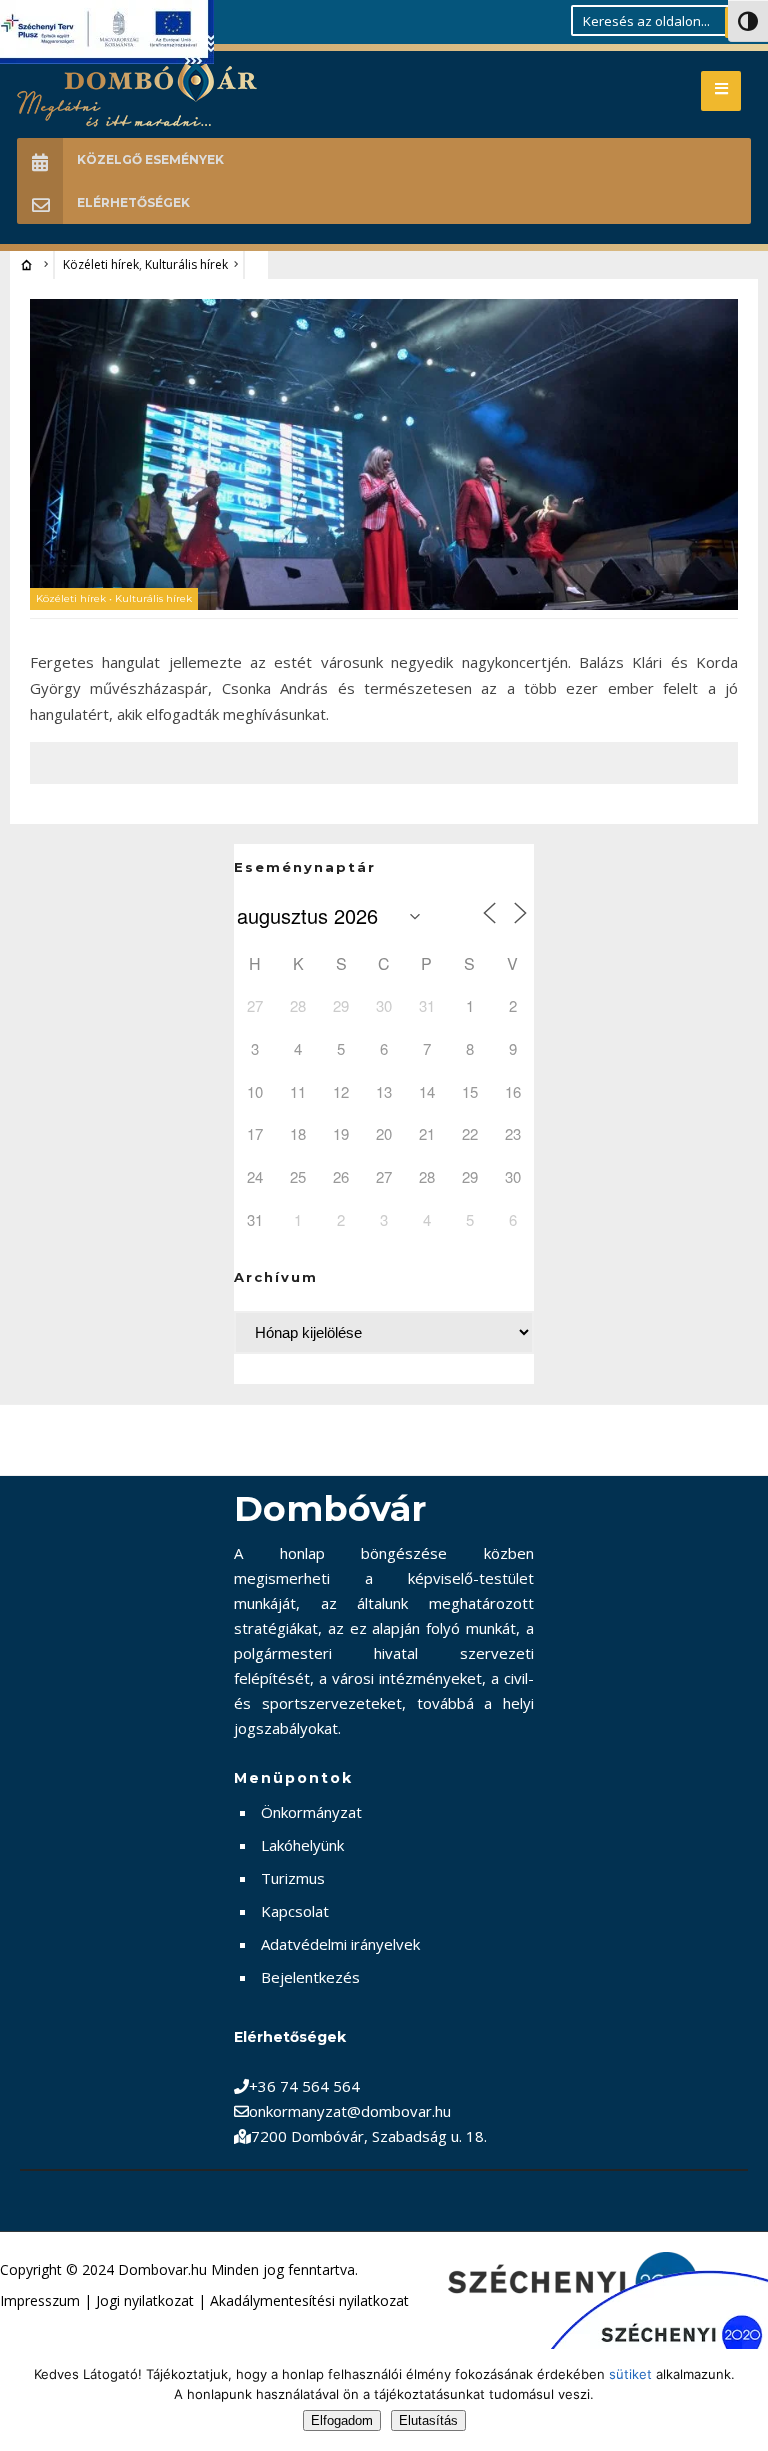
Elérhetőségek (133, 202)
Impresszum (40, 2300)
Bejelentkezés (310, 1977)
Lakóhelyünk (302, 1845)
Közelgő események (150, 159)
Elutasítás (428, 2420)
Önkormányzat (311, 1812)
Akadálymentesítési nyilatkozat (309, 2300)
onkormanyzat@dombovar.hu (350, 2111)
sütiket (630, 2374)
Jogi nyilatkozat (145, 2300)
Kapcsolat (295, 1911)
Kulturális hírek (186, 264)
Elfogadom (342, 2420)
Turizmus (293, 1878)
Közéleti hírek (101, 264)
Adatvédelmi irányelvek (340, 1944)
